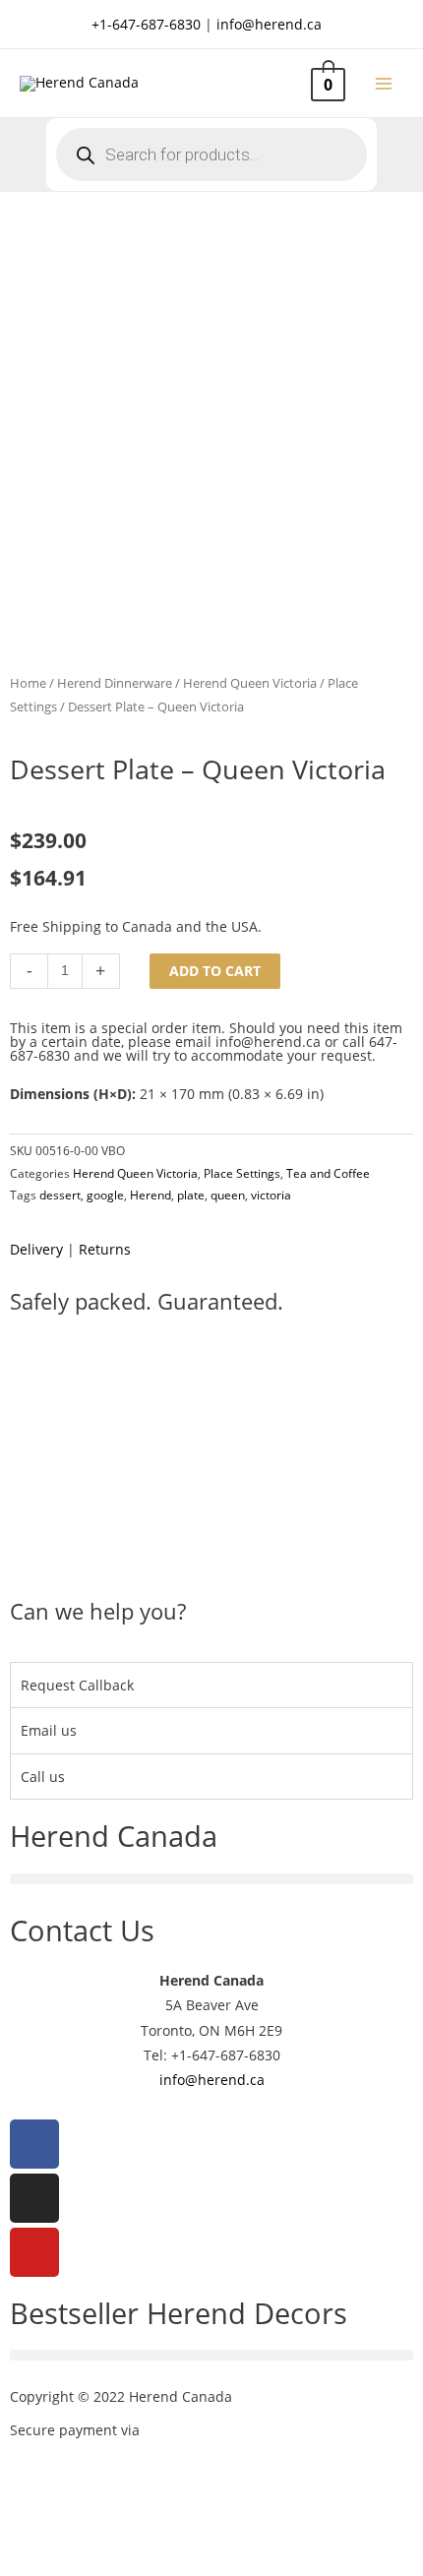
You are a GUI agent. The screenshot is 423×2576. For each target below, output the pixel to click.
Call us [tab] (43, 1777)
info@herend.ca (269, 24)
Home (28, 683)
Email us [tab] (49, 1730)
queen (228, 1195)
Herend (151, 1195)
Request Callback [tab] (77, 1685)
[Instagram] (34, 2198)
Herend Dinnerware (115, 683)
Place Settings (242, 1173)
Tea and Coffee (328, 1173)
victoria (271, 1195)
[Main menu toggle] (384, 83)
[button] (211, 1879)
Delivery (36, 1249)
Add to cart (215, 971)
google (105, 1195)
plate (191, 1195)
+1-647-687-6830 (146, 24)
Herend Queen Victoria (250, 683)
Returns (105, 1249)
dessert (60, 1195)
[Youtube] (34, 2252)
